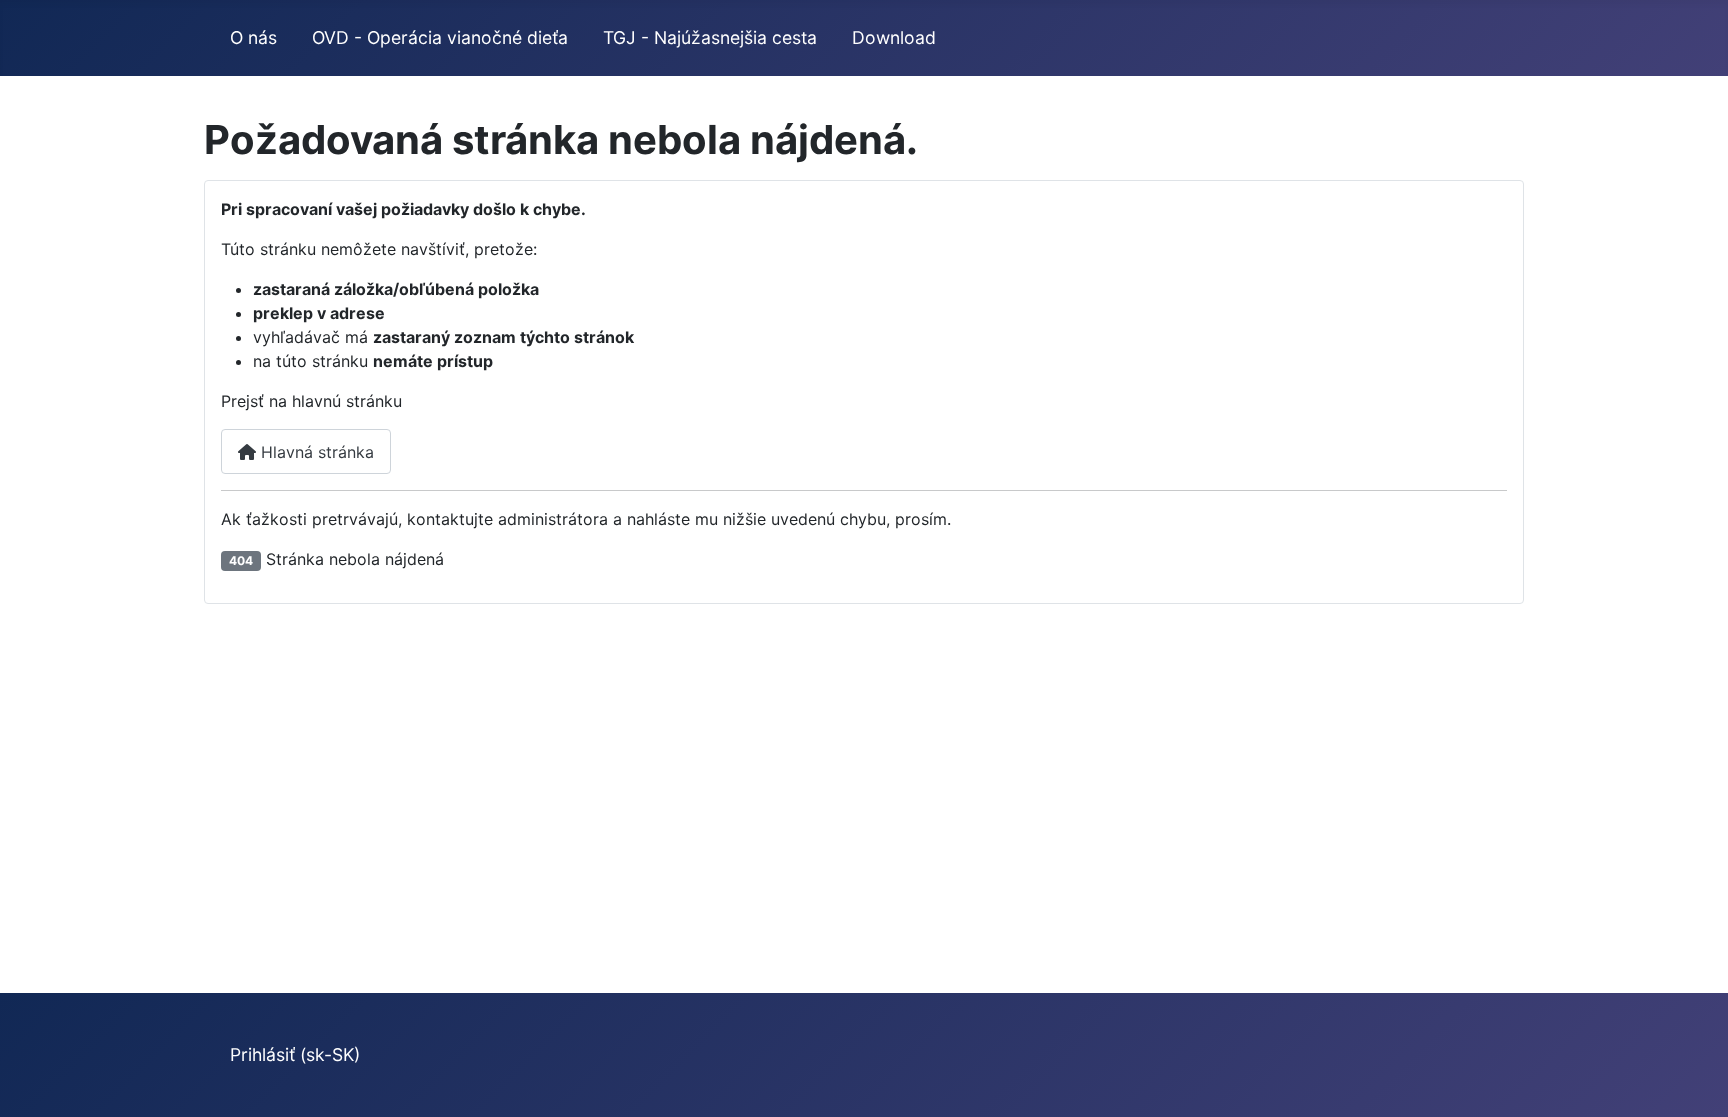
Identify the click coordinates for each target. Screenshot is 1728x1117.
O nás (253, 37)
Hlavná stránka (315, 452)
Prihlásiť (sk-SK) (295, 1054)
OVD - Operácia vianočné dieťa (440, 37)
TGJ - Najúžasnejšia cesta (710, 37)
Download (894, 37)
